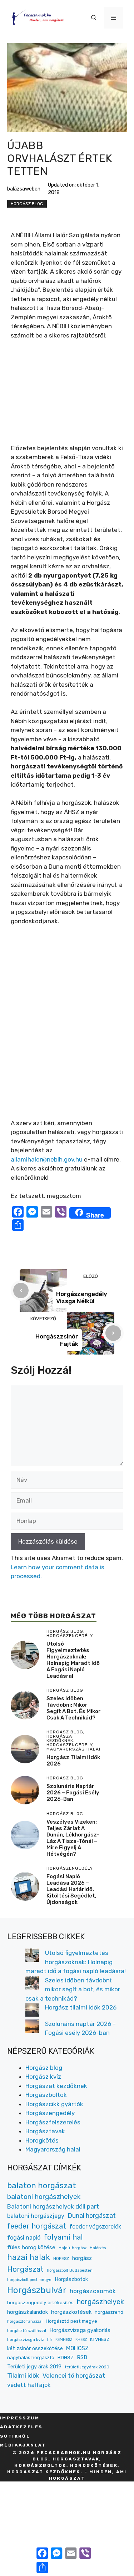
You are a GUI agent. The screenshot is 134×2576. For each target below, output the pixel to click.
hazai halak (29, 2257)
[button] (94, 18)
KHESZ (81, 2340)
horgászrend (109, 2312)
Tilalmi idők (23, 2376)
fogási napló (24, 2238)
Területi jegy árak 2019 (34, 2367)
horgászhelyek (100, 2302)
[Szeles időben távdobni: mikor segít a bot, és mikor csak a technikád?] (32, 1984)
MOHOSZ (77, 2348)
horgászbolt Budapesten (70, 2270)
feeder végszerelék (95, 2227)
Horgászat (25, 2269)
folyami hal (63, 2237)
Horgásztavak (45, 2131)
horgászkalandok (28, 2312)
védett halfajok (29, 2385)
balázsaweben (24, 189)
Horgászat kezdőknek (56, 2086)
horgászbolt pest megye (29, 2280)
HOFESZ (61, 2259)
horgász (82, 2258)
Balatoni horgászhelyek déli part (53, 2206)
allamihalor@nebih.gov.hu (47, 1159)
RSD (82, 2357)
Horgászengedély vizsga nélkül (82, 1297)
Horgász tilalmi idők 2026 (81, 2007)
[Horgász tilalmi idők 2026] (32, 2011)
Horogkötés (42, 2140)
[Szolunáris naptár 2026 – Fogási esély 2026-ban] (32, 2028)
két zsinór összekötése (35, 2349)
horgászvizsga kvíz (26, 2339)
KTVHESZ (100, 2339)
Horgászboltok (46, 2095)
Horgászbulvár (37, 2290)
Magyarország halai (53, 2149)
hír (50, 2339)
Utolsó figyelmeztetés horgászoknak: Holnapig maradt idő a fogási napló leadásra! (73, 1660)
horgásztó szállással (27, 2331)
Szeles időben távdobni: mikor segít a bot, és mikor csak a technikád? (74, 1708)
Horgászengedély (50, 2113)
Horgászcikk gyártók (54, 2104)
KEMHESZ (64, 2340)
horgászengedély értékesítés (40, 2302)
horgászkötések (71, 2312)
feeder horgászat (37, 2226)
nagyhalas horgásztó (31, 2357)
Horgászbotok (71, 2279)
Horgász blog (27, 204)
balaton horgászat (42, 2186)
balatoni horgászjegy (36, 2216)
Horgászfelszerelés (53, 2122)
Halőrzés (98, 2248)
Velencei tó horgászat (74, 2376)
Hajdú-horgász (73, 2248)
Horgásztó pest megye (71, 2321)
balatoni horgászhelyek (44, 2197)
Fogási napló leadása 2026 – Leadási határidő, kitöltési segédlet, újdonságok (71, 1889)
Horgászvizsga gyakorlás (80, 2330)
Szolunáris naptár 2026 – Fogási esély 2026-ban (73, 1793)
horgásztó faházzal (25, 2321)
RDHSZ (66, 2357)
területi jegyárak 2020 (87, 2367)
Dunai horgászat (92, 2216)
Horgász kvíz (43, 2077)
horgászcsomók (93, 2291)
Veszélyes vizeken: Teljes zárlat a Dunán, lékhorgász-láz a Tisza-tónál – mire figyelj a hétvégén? (73, 1838)
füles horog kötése (31, 2247)
